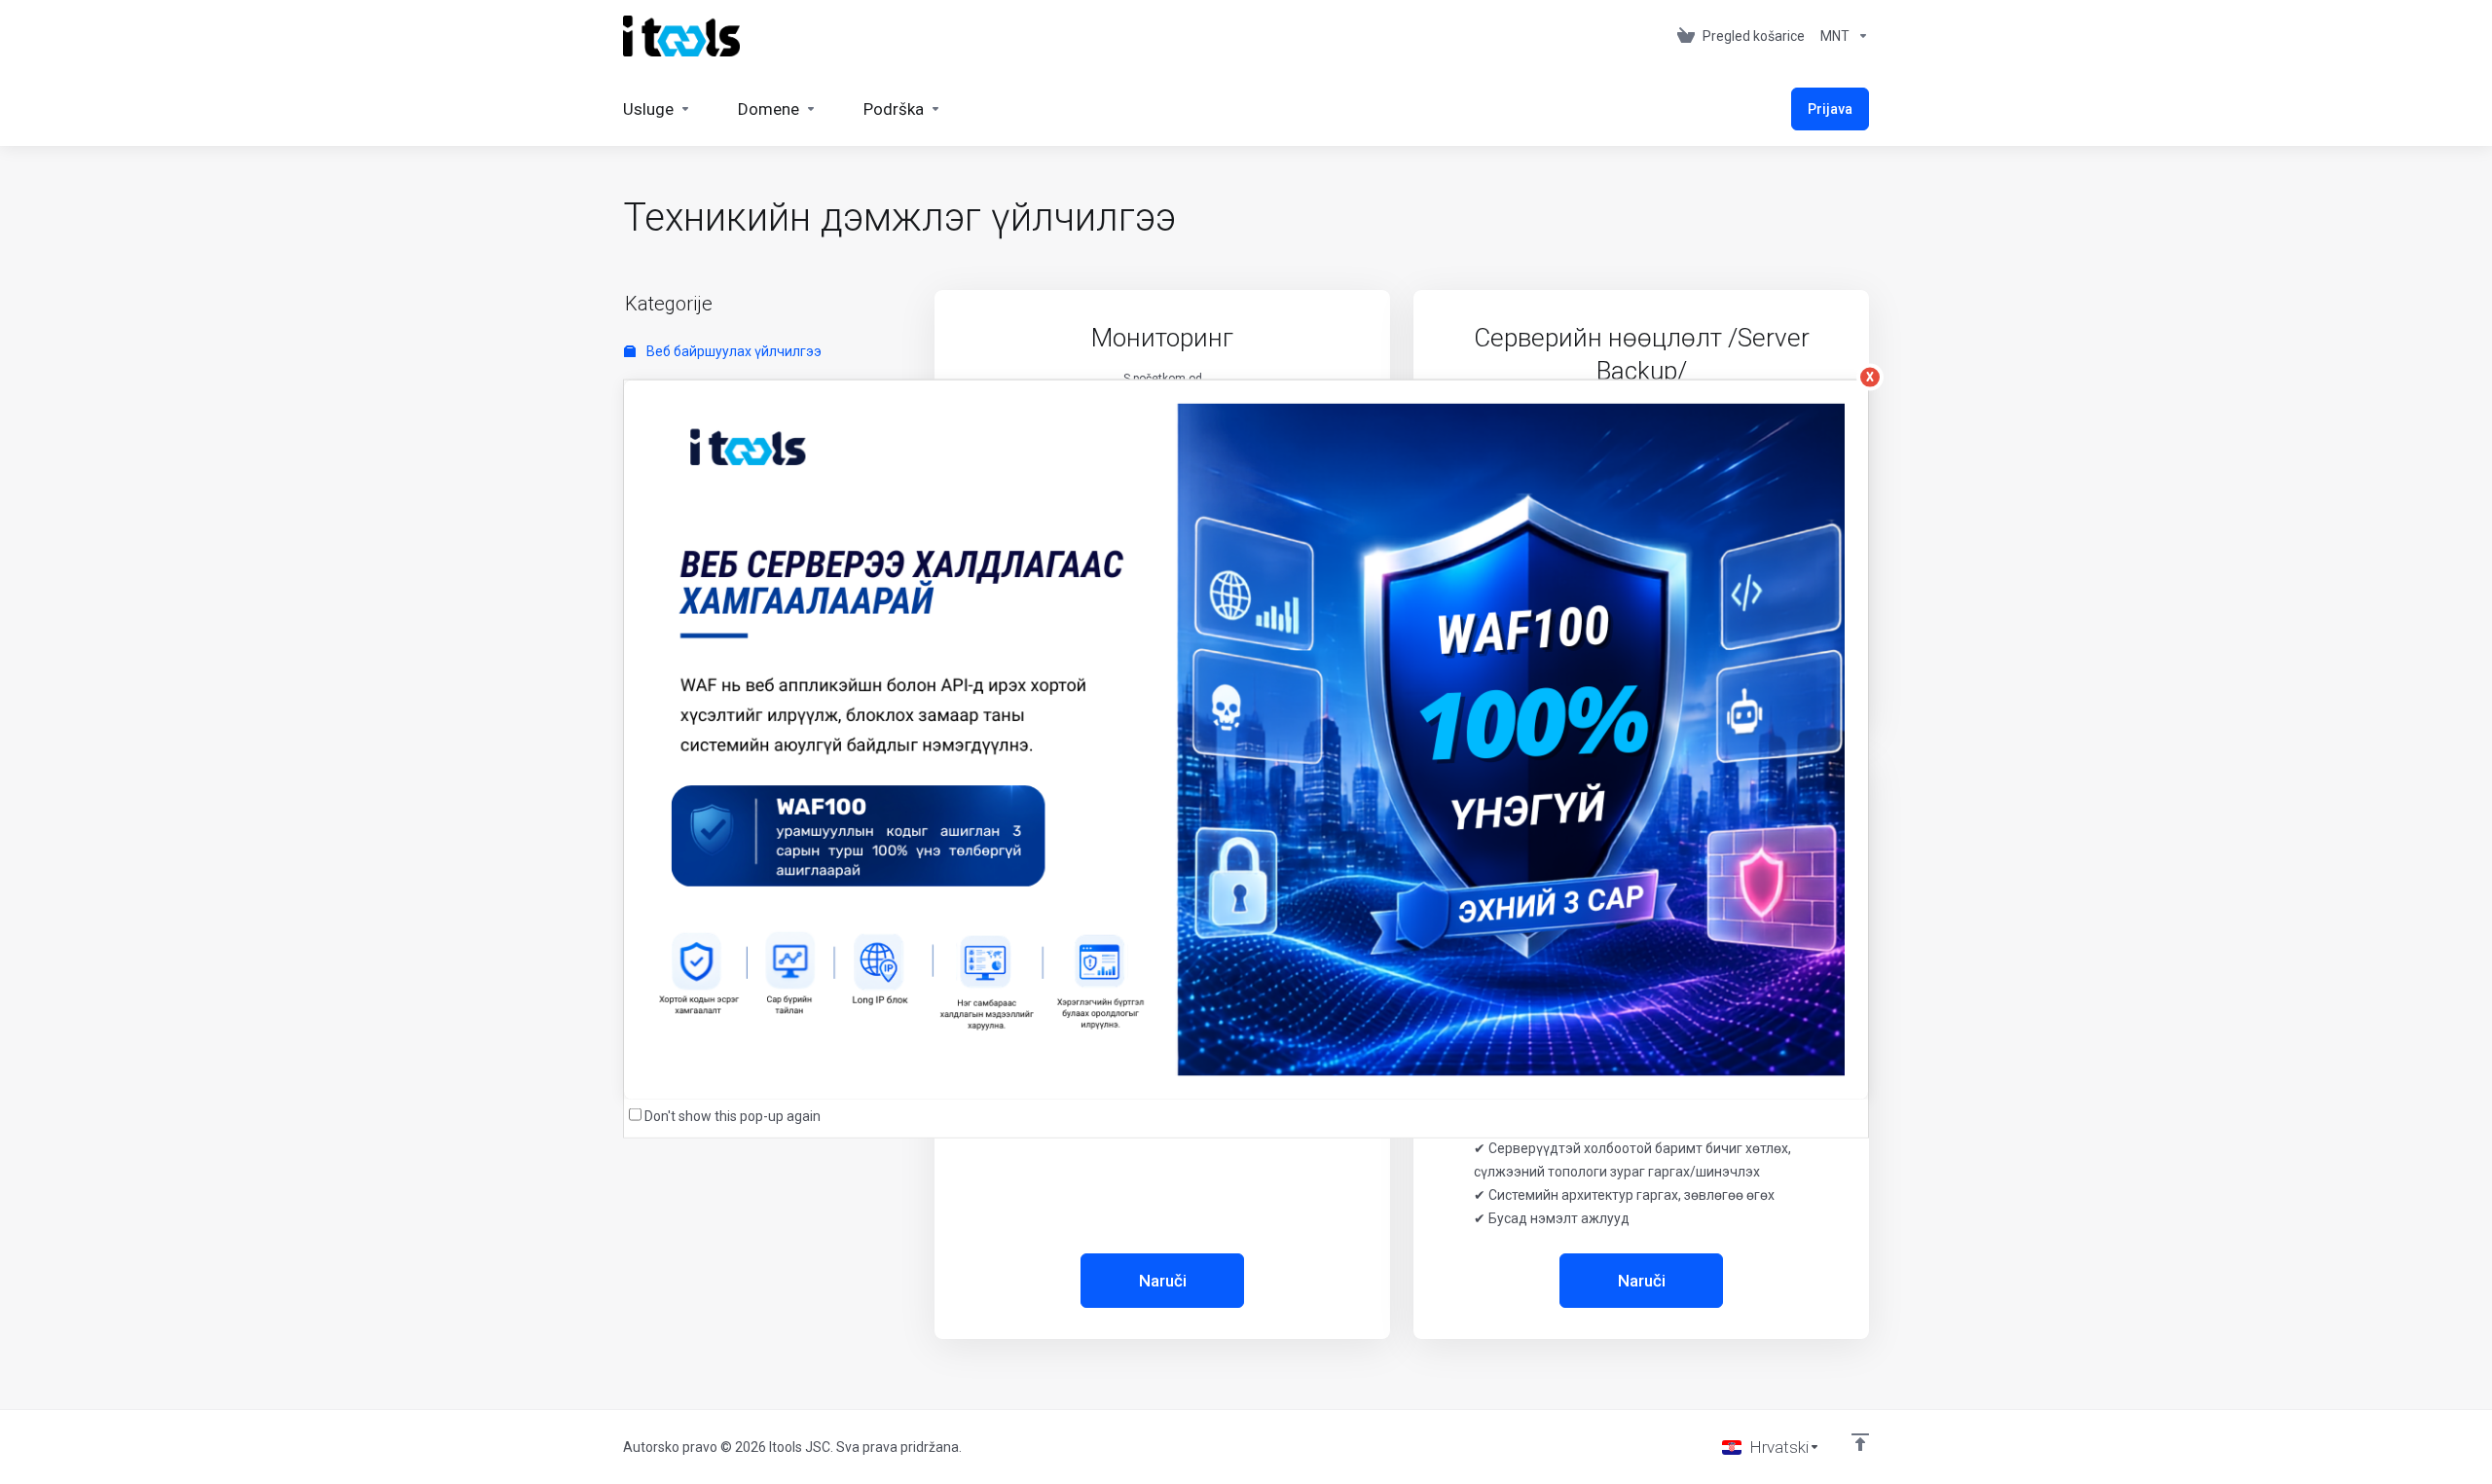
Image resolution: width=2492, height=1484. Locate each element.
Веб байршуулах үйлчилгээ (733, 351)
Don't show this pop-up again (733, 1116)
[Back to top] (1860, 1442)
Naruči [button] (1163, 1281)
